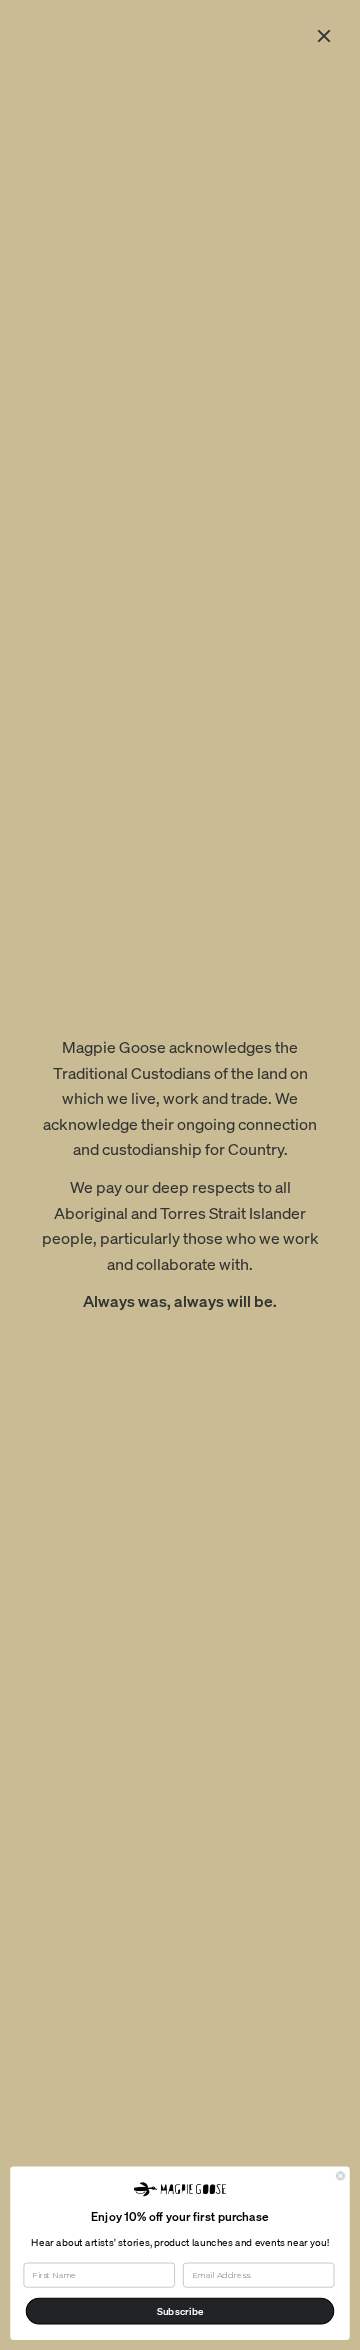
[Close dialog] (340, 2175)
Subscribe (180, 2311)
